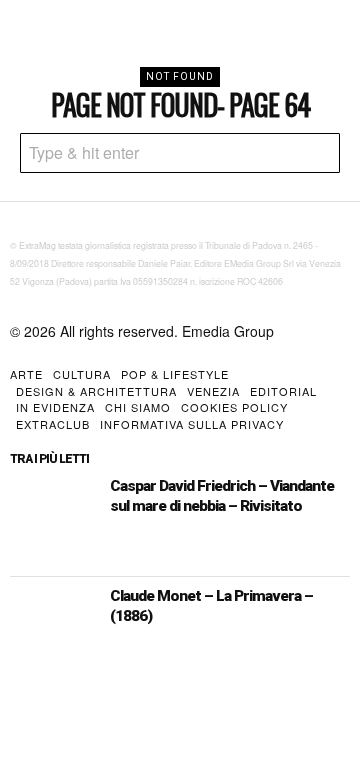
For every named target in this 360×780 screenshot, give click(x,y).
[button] (320, 153)
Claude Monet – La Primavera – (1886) (211, 606)
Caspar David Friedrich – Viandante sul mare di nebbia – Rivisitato (222, 496)
